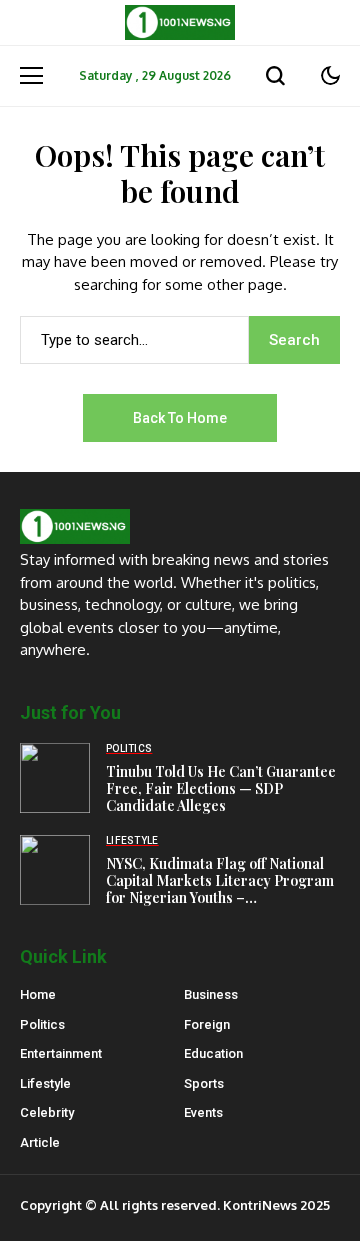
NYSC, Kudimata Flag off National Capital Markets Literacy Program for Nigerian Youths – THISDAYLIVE (220, 888)
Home (38, 994)
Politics (42, 1024)
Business (211, 994)
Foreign (207, 1024)
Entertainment (61, 1053)
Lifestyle (45, 1083)
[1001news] (180, 22)
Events (203, 1112)
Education (213, 1053)
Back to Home (180, 418)
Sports (204, 1083)
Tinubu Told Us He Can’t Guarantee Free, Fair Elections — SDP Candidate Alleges (221, 788)
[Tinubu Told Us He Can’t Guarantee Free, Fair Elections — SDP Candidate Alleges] (55, 778)
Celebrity (47, 1112)
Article (40, 1142)
